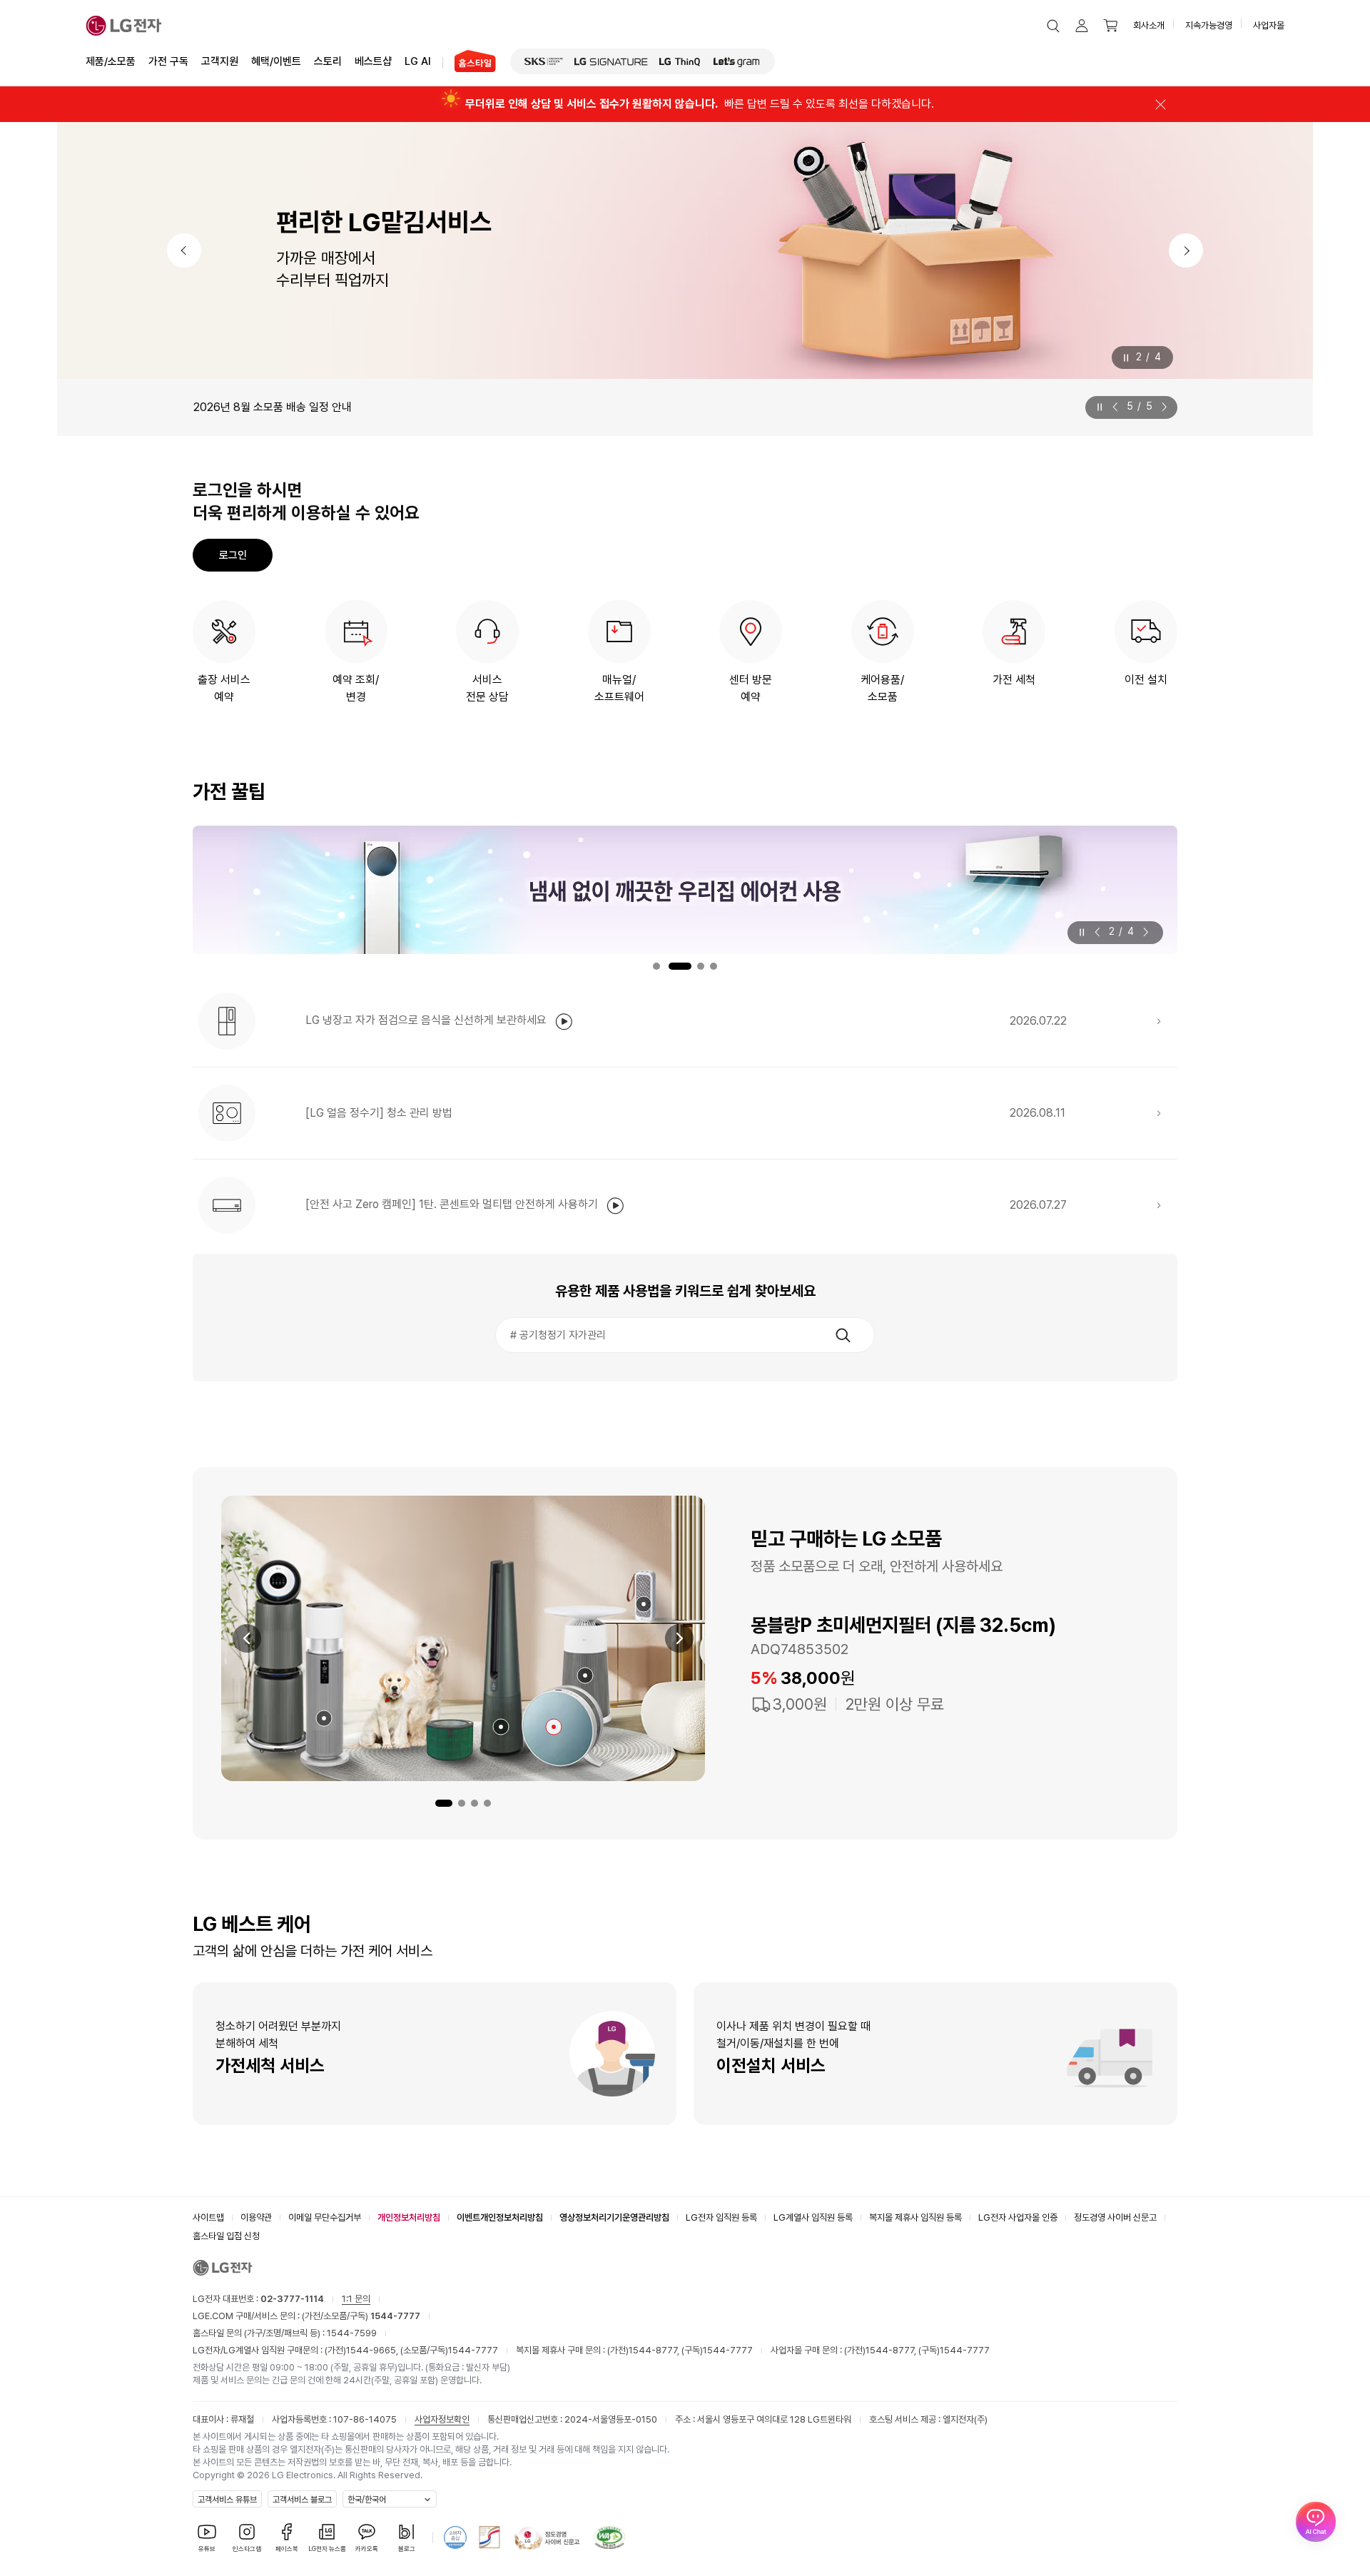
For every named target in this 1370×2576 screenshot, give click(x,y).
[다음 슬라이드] (1162, 407)
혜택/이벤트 (276, 61)
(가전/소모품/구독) (360, 2316)
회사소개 (1149, 25)
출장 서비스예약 (224, 688)
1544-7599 (352, 2333)
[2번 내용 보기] (462, 1803)
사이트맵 (208, 2217)
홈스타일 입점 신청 (226, 2236)
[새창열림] (544, 61)
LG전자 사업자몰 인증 (1018, 2217)
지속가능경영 (1209, 25)
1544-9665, (373, 2350)
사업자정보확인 (442, 2419)
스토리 (328, 61)
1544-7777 (473, 2350)
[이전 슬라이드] (1118, 407)
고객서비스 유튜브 (227, 2500)
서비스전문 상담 (487, 688)
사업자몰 (1269, 25)
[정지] (1126, 358)
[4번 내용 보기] (487, 1803)
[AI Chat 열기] (1316, 2522)
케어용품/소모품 (882, 688)
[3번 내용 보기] (475, 1803)
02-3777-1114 (292, 2299)
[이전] (184, 250)
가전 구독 (168, 61)
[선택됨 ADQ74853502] (554, 1727)
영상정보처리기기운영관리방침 (614, 2217)
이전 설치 (1146, 680)
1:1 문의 (356, 2299)
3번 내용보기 (701, 966)
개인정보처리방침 (409, 2217)
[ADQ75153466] (324, 1718)
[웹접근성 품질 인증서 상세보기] (609, 2537)
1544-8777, (655, 2350)
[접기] (1160, 104)
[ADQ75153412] (644, 1604)
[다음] (1186, 250)
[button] (1053, 26)
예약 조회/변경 (356, 688)
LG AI (418, 61)
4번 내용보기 (714, 966)
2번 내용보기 (680, 966)
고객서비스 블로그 (302, 2500)
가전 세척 (1014, 680)
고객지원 (220, 61)
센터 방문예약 (751, 688)
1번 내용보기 (656, 966)
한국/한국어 (367, 2500)
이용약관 (256, 2217)
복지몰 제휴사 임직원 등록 (915, 2217)
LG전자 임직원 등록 (721, 2217)
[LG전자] (124, 26)
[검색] (843, 1335)
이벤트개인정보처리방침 (500, 2217)
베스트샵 (373, 61)
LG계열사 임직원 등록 (813, 2217)
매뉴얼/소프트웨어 (619, 688)
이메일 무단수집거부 (325, 2217)
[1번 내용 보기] (444, 1803)
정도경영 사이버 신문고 (1115, 2217)
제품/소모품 (111, 61)
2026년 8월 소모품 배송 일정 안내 (273, 407)
